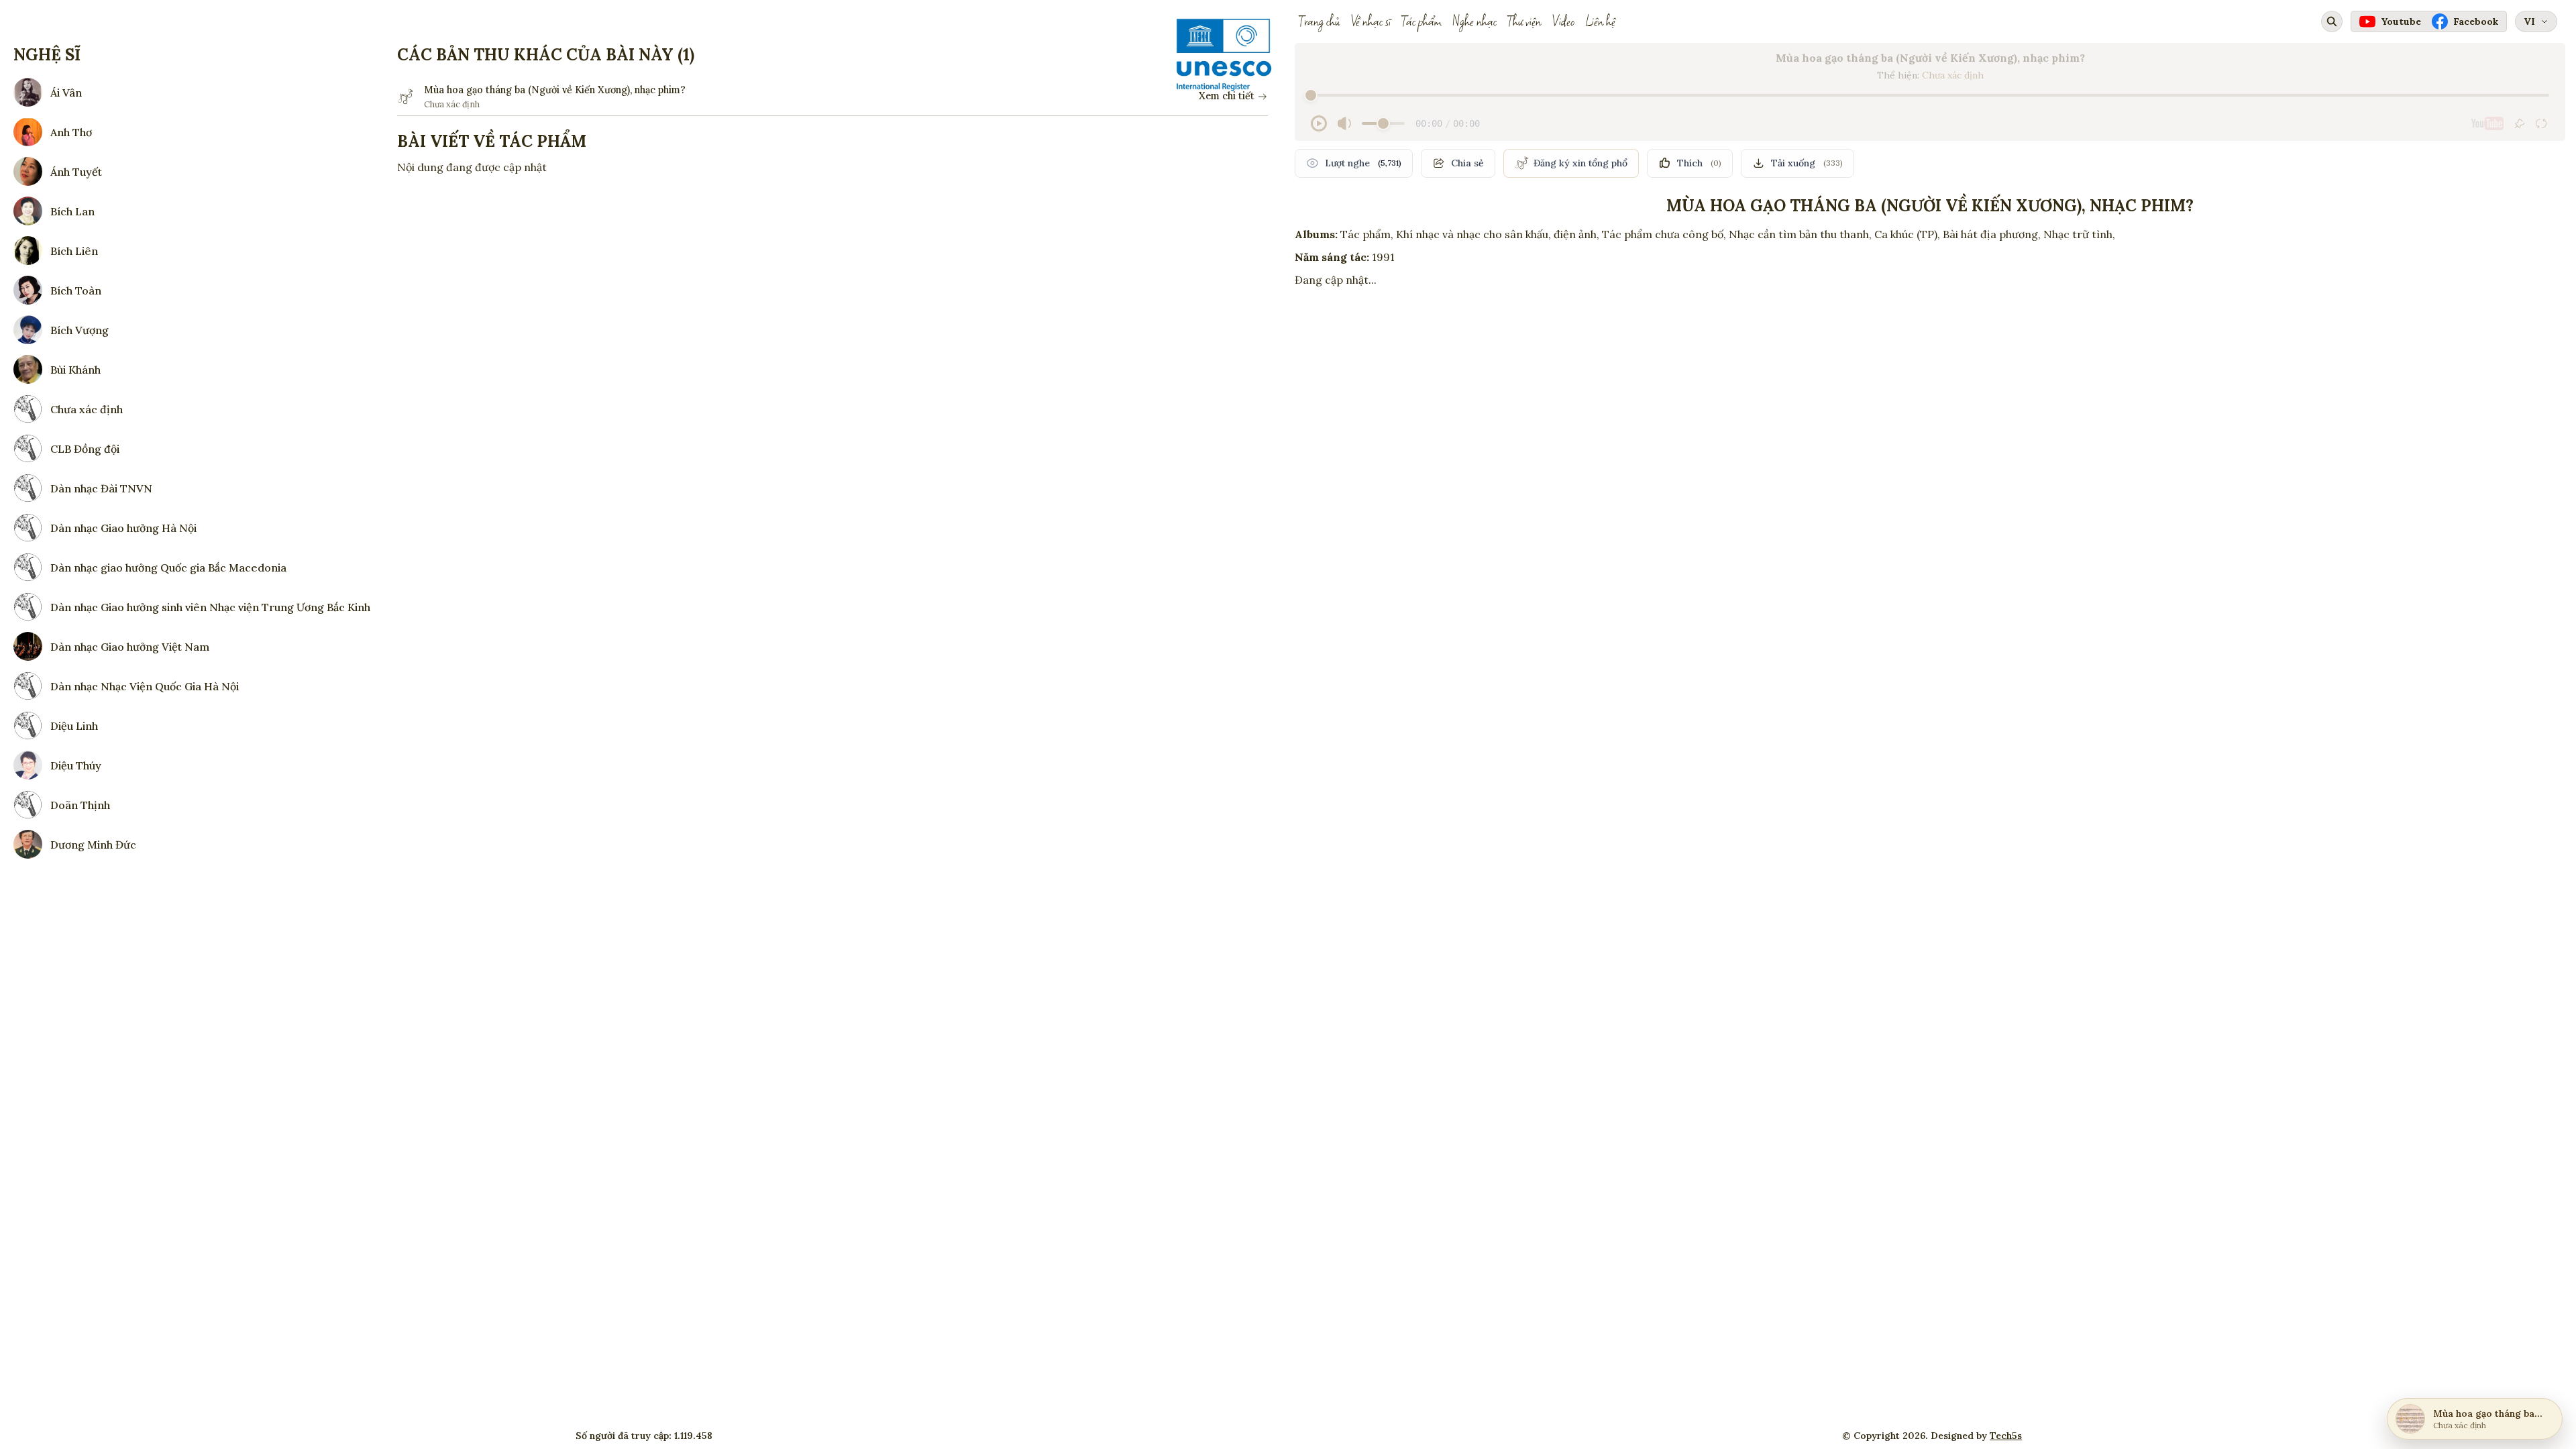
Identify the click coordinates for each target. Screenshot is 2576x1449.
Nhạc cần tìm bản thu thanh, (1800, 234)
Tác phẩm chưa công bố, (1664, 234)
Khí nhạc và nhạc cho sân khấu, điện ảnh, (1498, 234)
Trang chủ (1319, 21)
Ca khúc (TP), (1907, 234)
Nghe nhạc (1474, 21)
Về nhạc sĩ (1371, 21)
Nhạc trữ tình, (2079, 234)
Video (1563, 21)
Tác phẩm (1421, 21)
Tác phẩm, (1367, 234)
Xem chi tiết (1227, 96)
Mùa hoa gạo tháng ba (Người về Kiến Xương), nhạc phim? (555, 90)
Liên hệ (1600, 21)
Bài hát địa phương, (1992, 234)
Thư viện (1524, 21)
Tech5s (2006, 1436)
